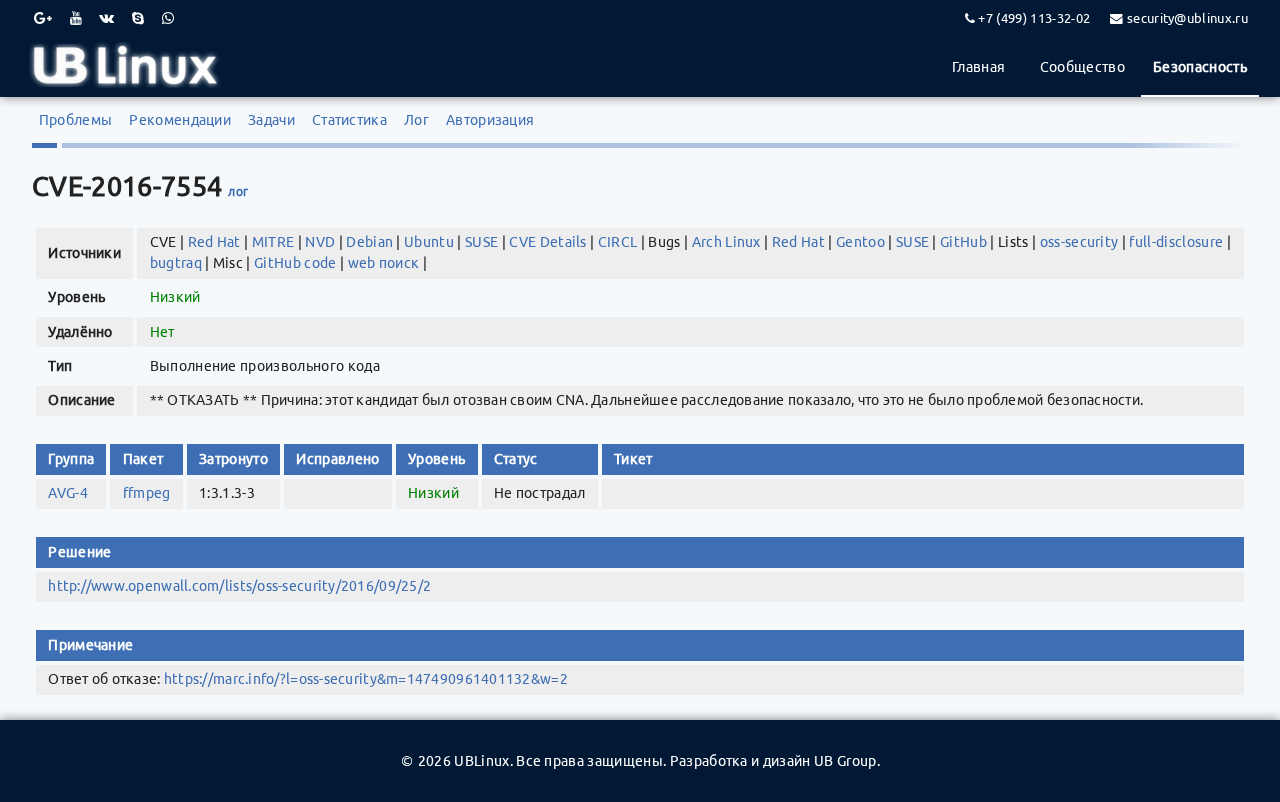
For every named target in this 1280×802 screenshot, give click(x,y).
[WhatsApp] (168, 18)
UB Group (845, 761)
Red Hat (214, 242)
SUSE (481, 242)
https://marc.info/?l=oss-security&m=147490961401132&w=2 (366, 679)
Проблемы (76, 120)
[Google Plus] (43, 18)
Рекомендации (180, 120)
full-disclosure (1176, 242)
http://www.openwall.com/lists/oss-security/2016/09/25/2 (239, 586)
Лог (416, 120)
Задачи (271, 120)
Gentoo (860, 242)
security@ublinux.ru (1187, 18)
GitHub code (295, 263)
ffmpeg (147, 493)
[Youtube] (76, 18)
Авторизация (490, 120)
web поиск (384, 263)
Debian (369, 242)
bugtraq (176, 263)
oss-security (1079, 242)
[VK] (106, 18)
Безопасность (1200, 67)
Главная (978, 67)
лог (238, 191)
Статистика (349, 120)
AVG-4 (68, 493)
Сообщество (1082, 67)
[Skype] (138, 18)
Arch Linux (726, 242)
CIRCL (618, 242)
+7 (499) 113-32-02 (1034, 18)
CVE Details (548, 242)
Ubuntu (429, 242)
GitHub (963, 242)
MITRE (273, 242)
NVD (320, 242)
